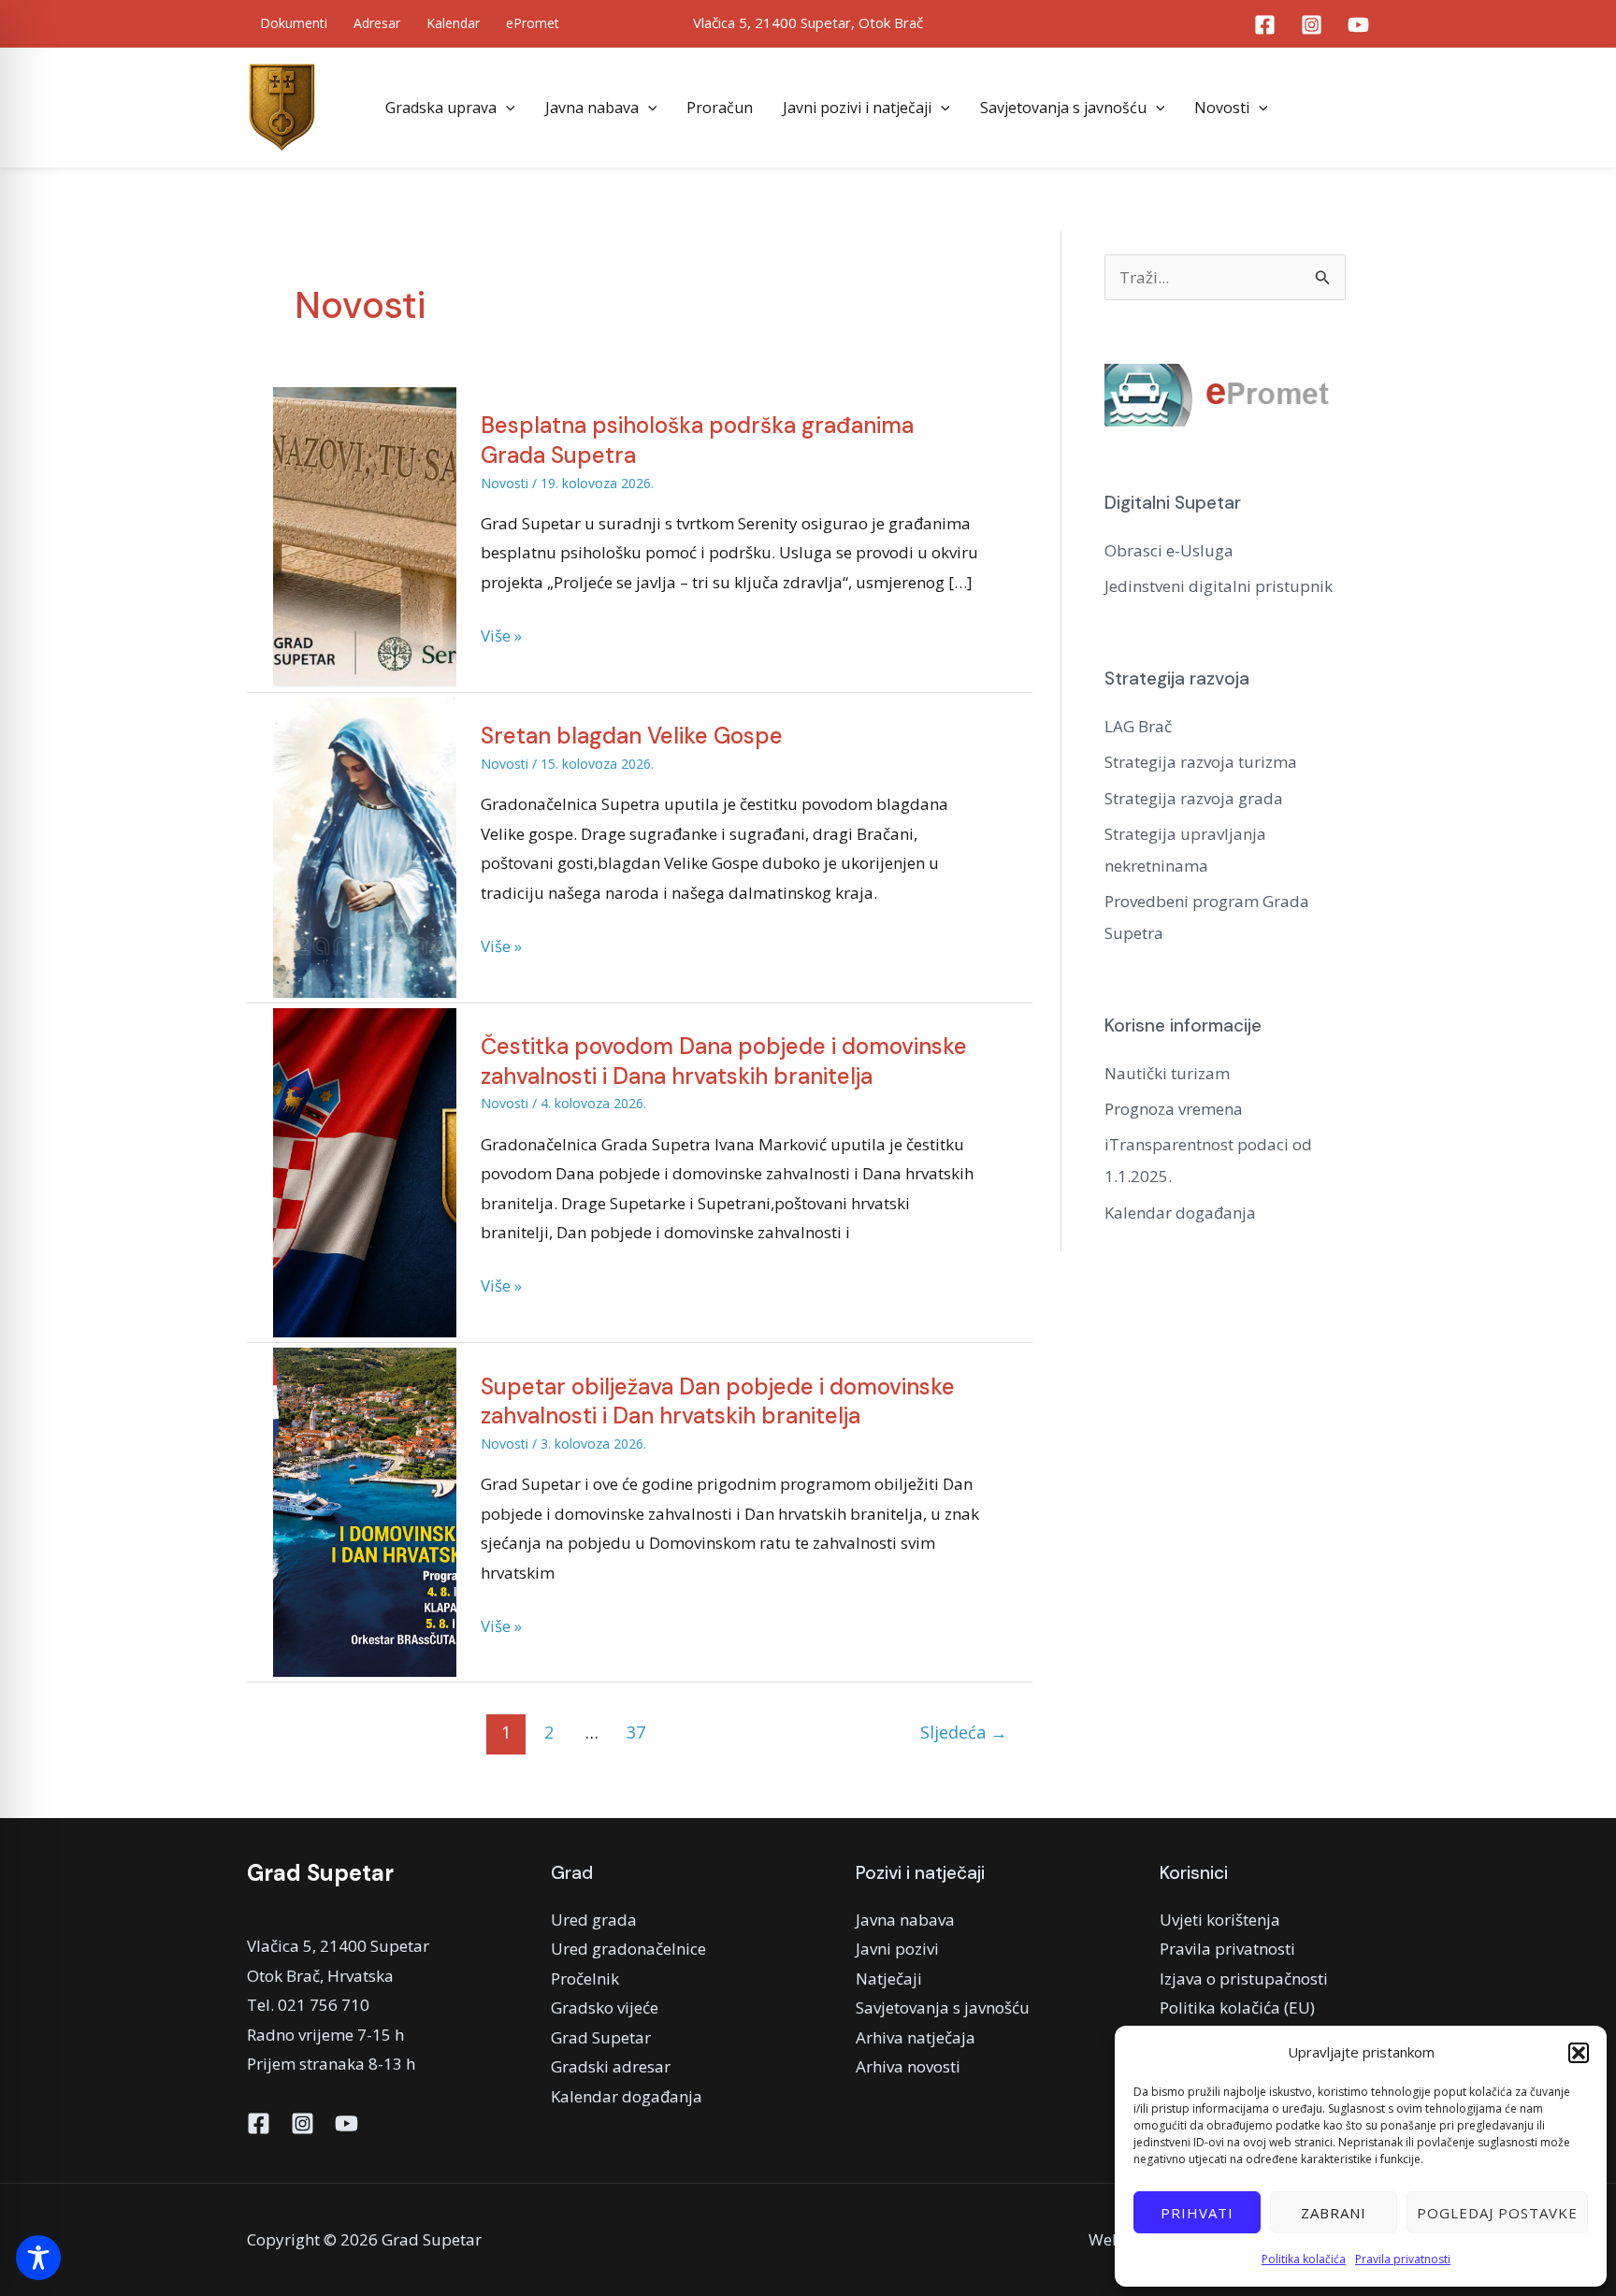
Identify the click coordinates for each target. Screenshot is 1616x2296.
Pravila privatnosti (1403, 2259)
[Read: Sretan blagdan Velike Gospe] (365, 846)
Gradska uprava (441, 108)
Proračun (720, 108)
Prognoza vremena (1174, 1109)
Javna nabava (592, 108)
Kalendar (453, 23)
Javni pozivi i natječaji (857, 108)
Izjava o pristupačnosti (1244, 1978)
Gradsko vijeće (605, 2007)
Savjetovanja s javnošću (1063, 108)
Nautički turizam (1167, 1073)
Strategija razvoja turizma (1201, 762)
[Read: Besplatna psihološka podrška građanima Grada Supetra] (365, 535)
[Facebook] (1265, 25)
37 (636, 1732)
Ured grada (594, 1920)
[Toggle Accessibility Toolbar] (38, 2258)
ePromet (533, 23)
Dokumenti (294, 23)
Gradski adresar (611, 2066)
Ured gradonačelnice (628, 1949)
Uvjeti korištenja (1220, 1920)
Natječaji (889, 1978)
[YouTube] (1358, 25)
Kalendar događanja (1180, 1213)
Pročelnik (585, 1978)
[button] (1579, 2053)
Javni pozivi (897, 1949)
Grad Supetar (601, 2037)
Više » (501, 634)
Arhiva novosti (908, 2066)
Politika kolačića (1304, 2259)
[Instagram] (1312, 25)
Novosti (1222, 108)
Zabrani (1334, 2213)
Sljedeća (964, 1732)
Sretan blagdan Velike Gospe (632, 736)
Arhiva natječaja (916, 2037)
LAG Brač (1138, 726)
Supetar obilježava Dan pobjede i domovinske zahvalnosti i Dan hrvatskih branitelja (718, 1401)
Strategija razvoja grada (1194, 798)
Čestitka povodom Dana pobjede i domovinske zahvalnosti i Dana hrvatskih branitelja (724, 1061)
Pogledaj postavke (1497, 2213)
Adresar (377, 23)
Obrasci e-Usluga (1169, 550)
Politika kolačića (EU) (1237, 2007)
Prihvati (1197, 2213)
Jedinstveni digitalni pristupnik (1219, 586)
